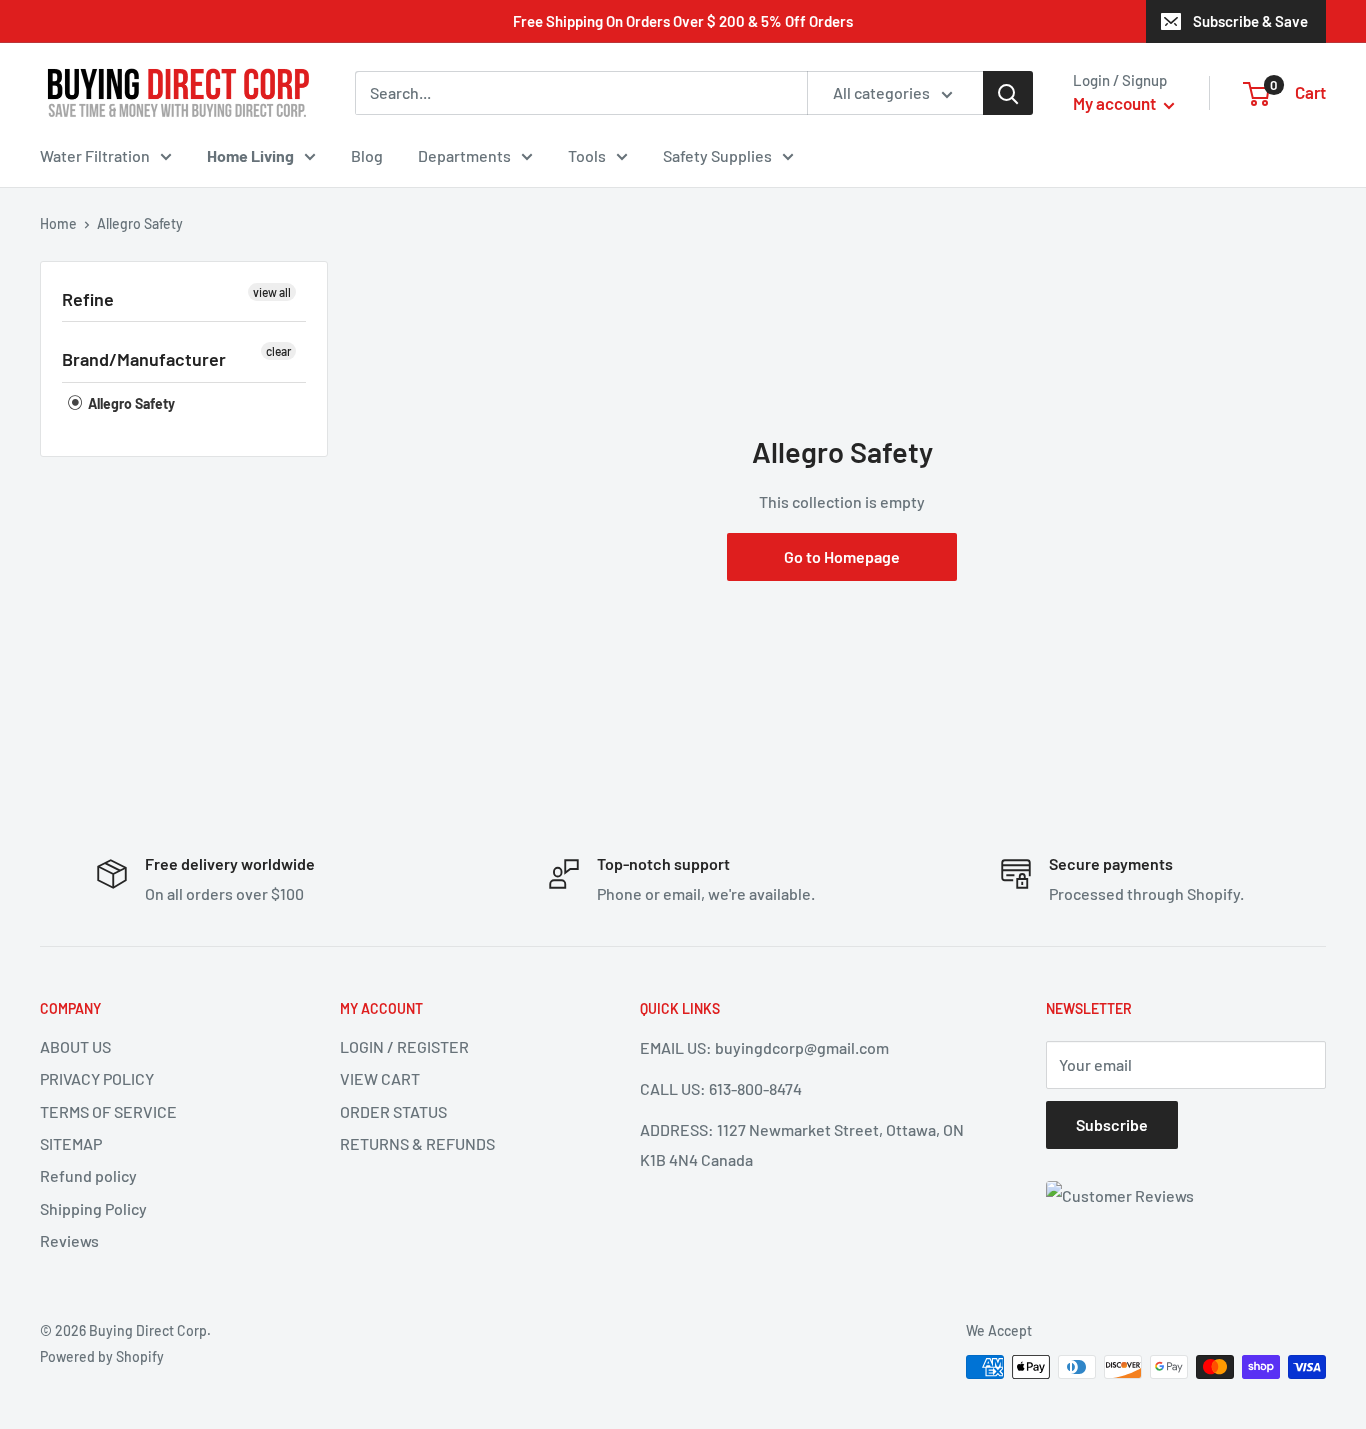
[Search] (1008, 93)
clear (278, 351)
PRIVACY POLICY (97, 1078)
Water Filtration (95, 155)
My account (1116, 103)
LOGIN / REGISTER (404, 1046)
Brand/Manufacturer (144, 359)
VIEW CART (380, 1078)
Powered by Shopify (102, 1356)
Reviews (69, 1240)
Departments (464, 155)
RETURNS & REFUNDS (417, 1143)
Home (58, 223)
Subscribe (1112, 1124)
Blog (367, 155)
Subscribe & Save (1250, 21)
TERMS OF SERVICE (108, 1111)
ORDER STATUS (393, 1111)
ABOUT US (75, 1046)
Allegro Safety (130, 403)
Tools (587, 155)
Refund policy (88, 1175)
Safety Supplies (717, 155)
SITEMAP (71, 1143)
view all (272, 292)
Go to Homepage (842, 556)
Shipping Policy (93, 1208)
